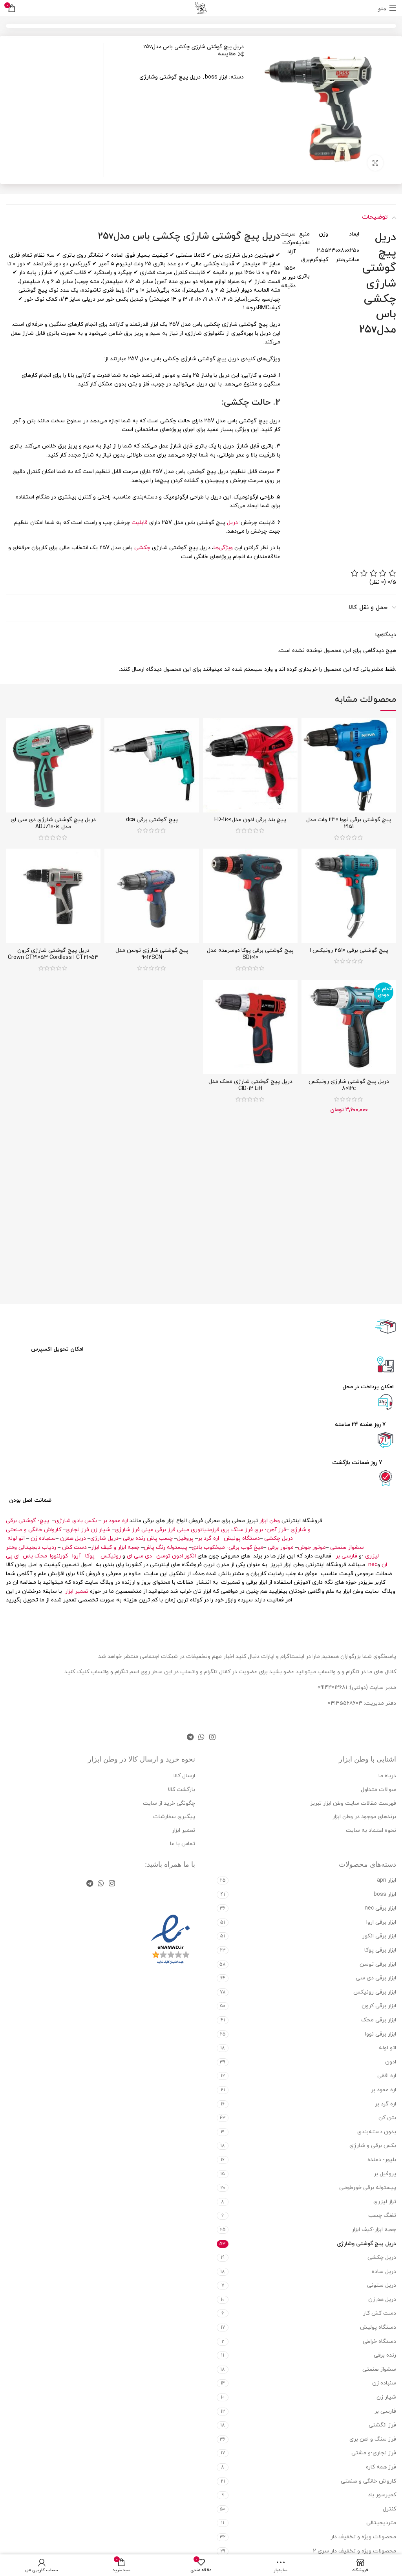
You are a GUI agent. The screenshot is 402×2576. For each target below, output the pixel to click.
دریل (232, 523)
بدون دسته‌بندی (377, 2132)
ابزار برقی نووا (381, 2034)
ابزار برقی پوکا (380, 1950)
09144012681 (332, 1688)
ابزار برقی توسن (378, 1964)
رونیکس (111, 1556)
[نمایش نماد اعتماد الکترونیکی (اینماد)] (171, 1940)
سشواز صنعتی (347, 1547)
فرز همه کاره (381, 2467)
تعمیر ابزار (77, 1591)
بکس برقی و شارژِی (373, 2146)
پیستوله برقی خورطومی (368, 2188)
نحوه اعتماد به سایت (371, 1830)
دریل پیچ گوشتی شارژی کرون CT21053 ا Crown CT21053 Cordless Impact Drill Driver (53, 958)
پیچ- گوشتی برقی (27, 1521)
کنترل (389, 2509)
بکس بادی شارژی (76, 1521)
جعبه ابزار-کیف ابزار (374, 2230)
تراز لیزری (385, 2202)
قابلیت (140, 523)
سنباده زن (384, 2383)
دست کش (74, 1547)
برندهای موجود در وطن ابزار (364, 1817)
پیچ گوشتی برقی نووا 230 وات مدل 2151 (349, 823)
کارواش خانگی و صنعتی (34, 1530)
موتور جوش (312, 1547)
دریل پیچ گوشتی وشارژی (170, 77)
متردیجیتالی (381, 2523)
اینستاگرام (293, 1657)
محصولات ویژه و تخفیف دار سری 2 (354, 2551)
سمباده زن (43, 1538)
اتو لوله (16, 1538)
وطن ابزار (270, 1521)
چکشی (142, 548)
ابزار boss (216, 77)
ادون (177, 1556)
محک (41, 1556)
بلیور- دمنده (382, 2160)
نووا (54, 1556)
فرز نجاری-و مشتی (374, 2453)
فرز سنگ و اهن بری (373, 2439)
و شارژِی (301, 1530)
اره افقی (387, 2076)
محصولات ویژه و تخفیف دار (363, 2537)
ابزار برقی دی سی (376, 1978)
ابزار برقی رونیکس (375, 1992)
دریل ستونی (382, 2285)
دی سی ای (139, 1556)
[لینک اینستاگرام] (212, 1737)
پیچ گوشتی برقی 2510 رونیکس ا (349, 950)
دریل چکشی (279, 1538)
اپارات (268, 1657)
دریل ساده (384, 2272)
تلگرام (121, 1672)
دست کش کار (380, 2313)
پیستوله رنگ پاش (165, 1547)
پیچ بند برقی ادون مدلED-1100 (250, 820)
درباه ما (387, 1776)
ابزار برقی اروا (381, 1922)
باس (28, 1556)
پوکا (90, 1556)
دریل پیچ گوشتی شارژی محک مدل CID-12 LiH (250, 1085)
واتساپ (100, 1672)
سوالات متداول (378, 1790)
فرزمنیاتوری (205, 1530)
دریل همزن (73, 1538)
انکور (190, 1556)
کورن (63, 1556)
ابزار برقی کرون (379, 2006)
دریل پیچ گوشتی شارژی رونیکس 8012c (349, 1085)
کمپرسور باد (382, 2495)
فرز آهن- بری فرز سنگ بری (254, 1530)
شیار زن (100, 1530)
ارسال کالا (184, 1776)
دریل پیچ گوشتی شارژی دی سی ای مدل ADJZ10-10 (53, 823)
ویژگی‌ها (223, 548)
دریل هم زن (382, 2299)
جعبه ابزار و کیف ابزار (115, 1547)
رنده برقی (134, 1538)
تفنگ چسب (382, 2215)
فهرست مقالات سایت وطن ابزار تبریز (353, 1803)
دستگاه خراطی (379, 2341)
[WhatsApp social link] (201, 1737)
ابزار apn (386, 1880)
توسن (163, 1556)
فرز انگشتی (382, 2425)
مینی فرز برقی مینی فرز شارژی (152, 1530)
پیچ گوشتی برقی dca (152, 820)
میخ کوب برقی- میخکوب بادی (227, 1547)
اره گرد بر (209, 1538)
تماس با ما (183, 1844)
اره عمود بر (115, 1521)
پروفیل (185, 1538)
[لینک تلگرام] (190, 1737)
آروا (77, 1556)
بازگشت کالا (181, 1790)
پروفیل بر (385, 2174)
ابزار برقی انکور (379, 1936)
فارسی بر (346, 1556)
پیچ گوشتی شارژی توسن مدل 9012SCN (152, 954)
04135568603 (345, 1703)
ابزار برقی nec (380, 1908)
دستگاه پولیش (242, 1538)
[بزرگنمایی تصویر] (375, 163)
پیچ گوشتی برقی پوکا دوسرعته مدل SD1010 (250, 954)
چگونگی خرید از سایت (169, 1803)
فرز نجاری (77, 1530)
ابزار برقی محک (379, 2020)
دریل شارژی (104, 1538)
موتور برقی (281, 1547)
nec (373, 1565)
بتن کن (387, 2118)
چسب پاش (160, 1538)
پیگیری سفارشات (174, 1817)
